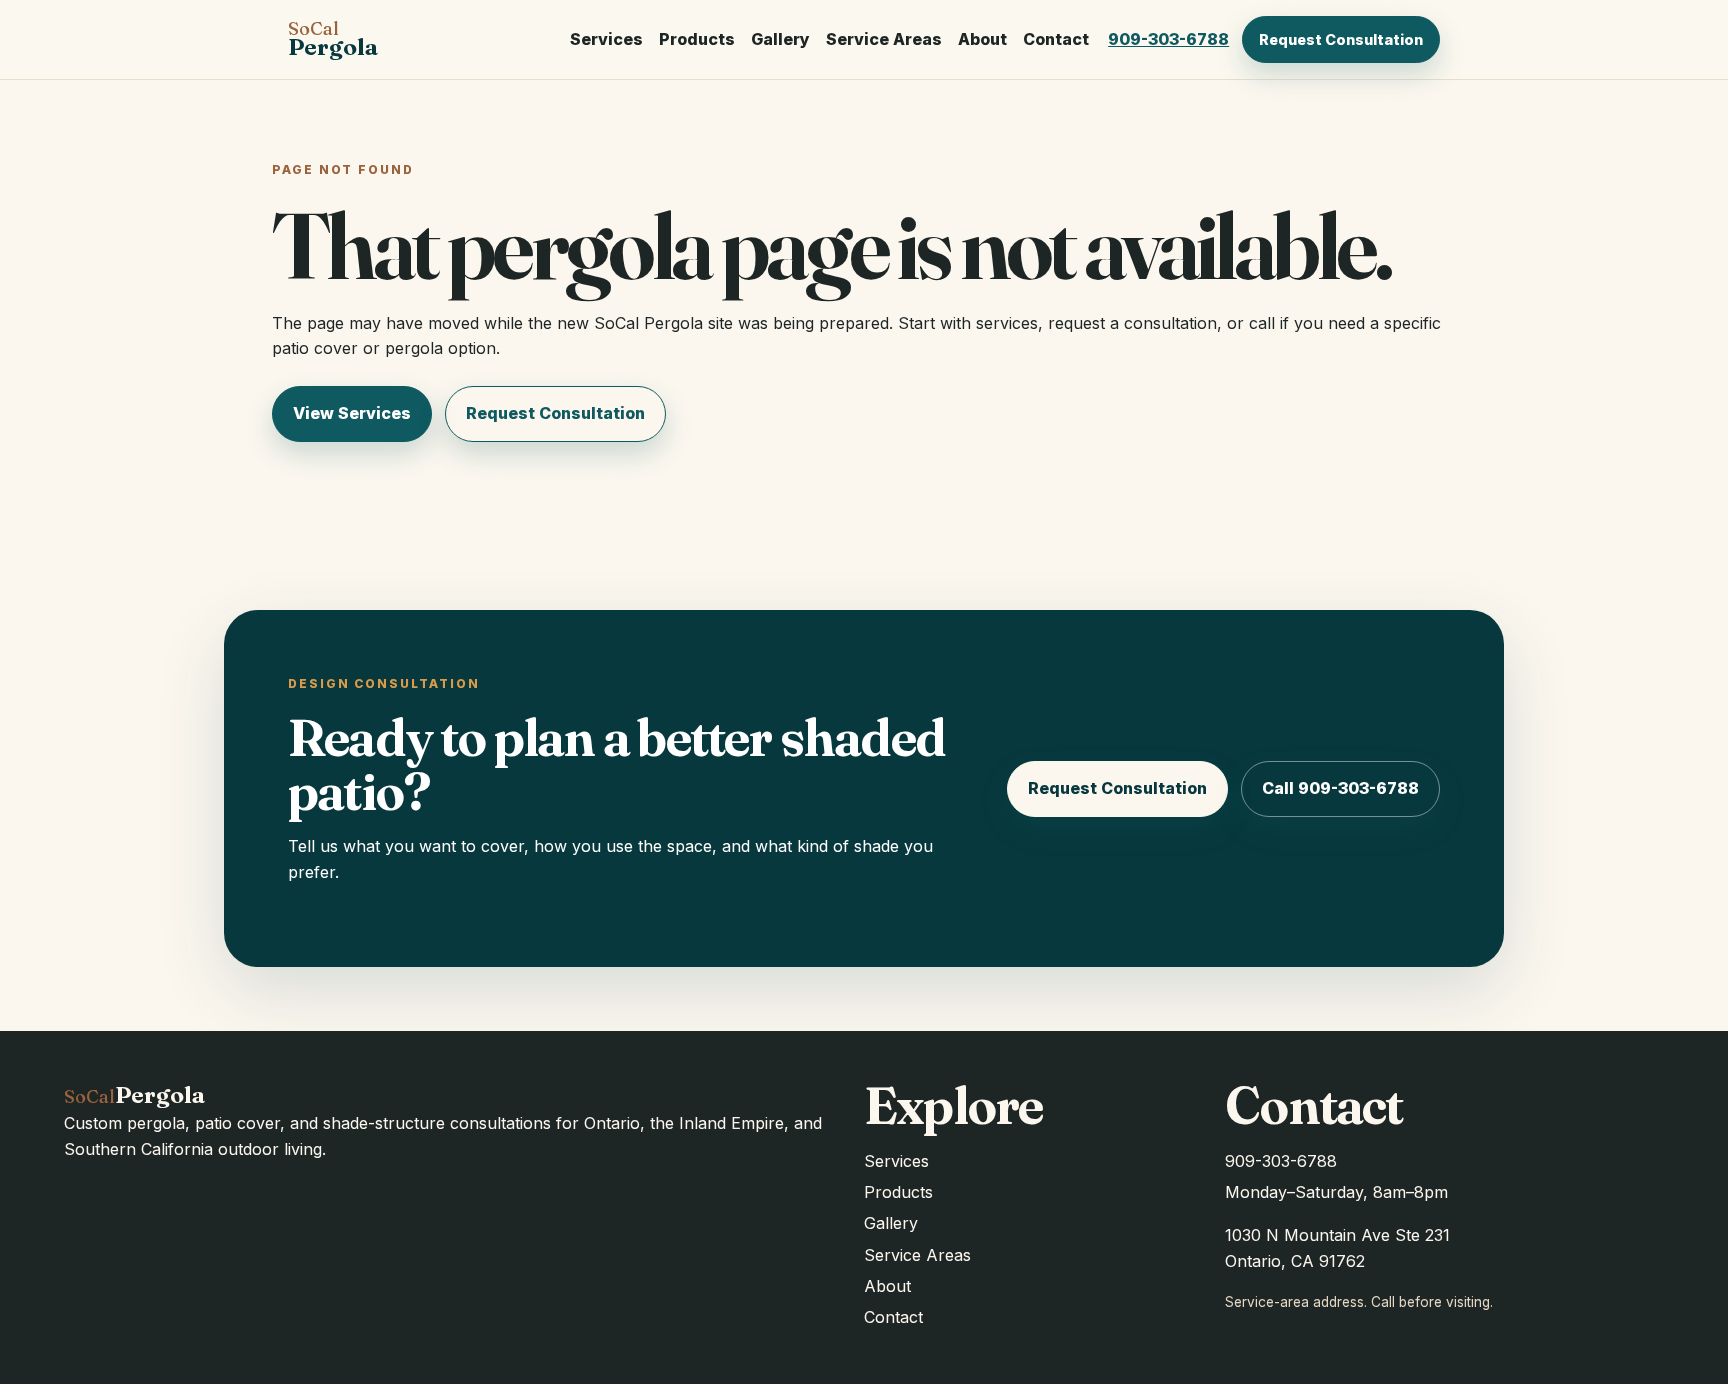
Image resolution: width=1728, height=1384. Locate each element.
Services (606, 39)
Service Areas (884, 39)
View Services (352, 413)
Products (697, 39)
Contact (1056, 39)
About (982, 39)
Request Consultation (1341, 39)
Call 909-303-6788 (1340, 788)
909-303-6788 (1168, 39)
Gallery (780, 39)
